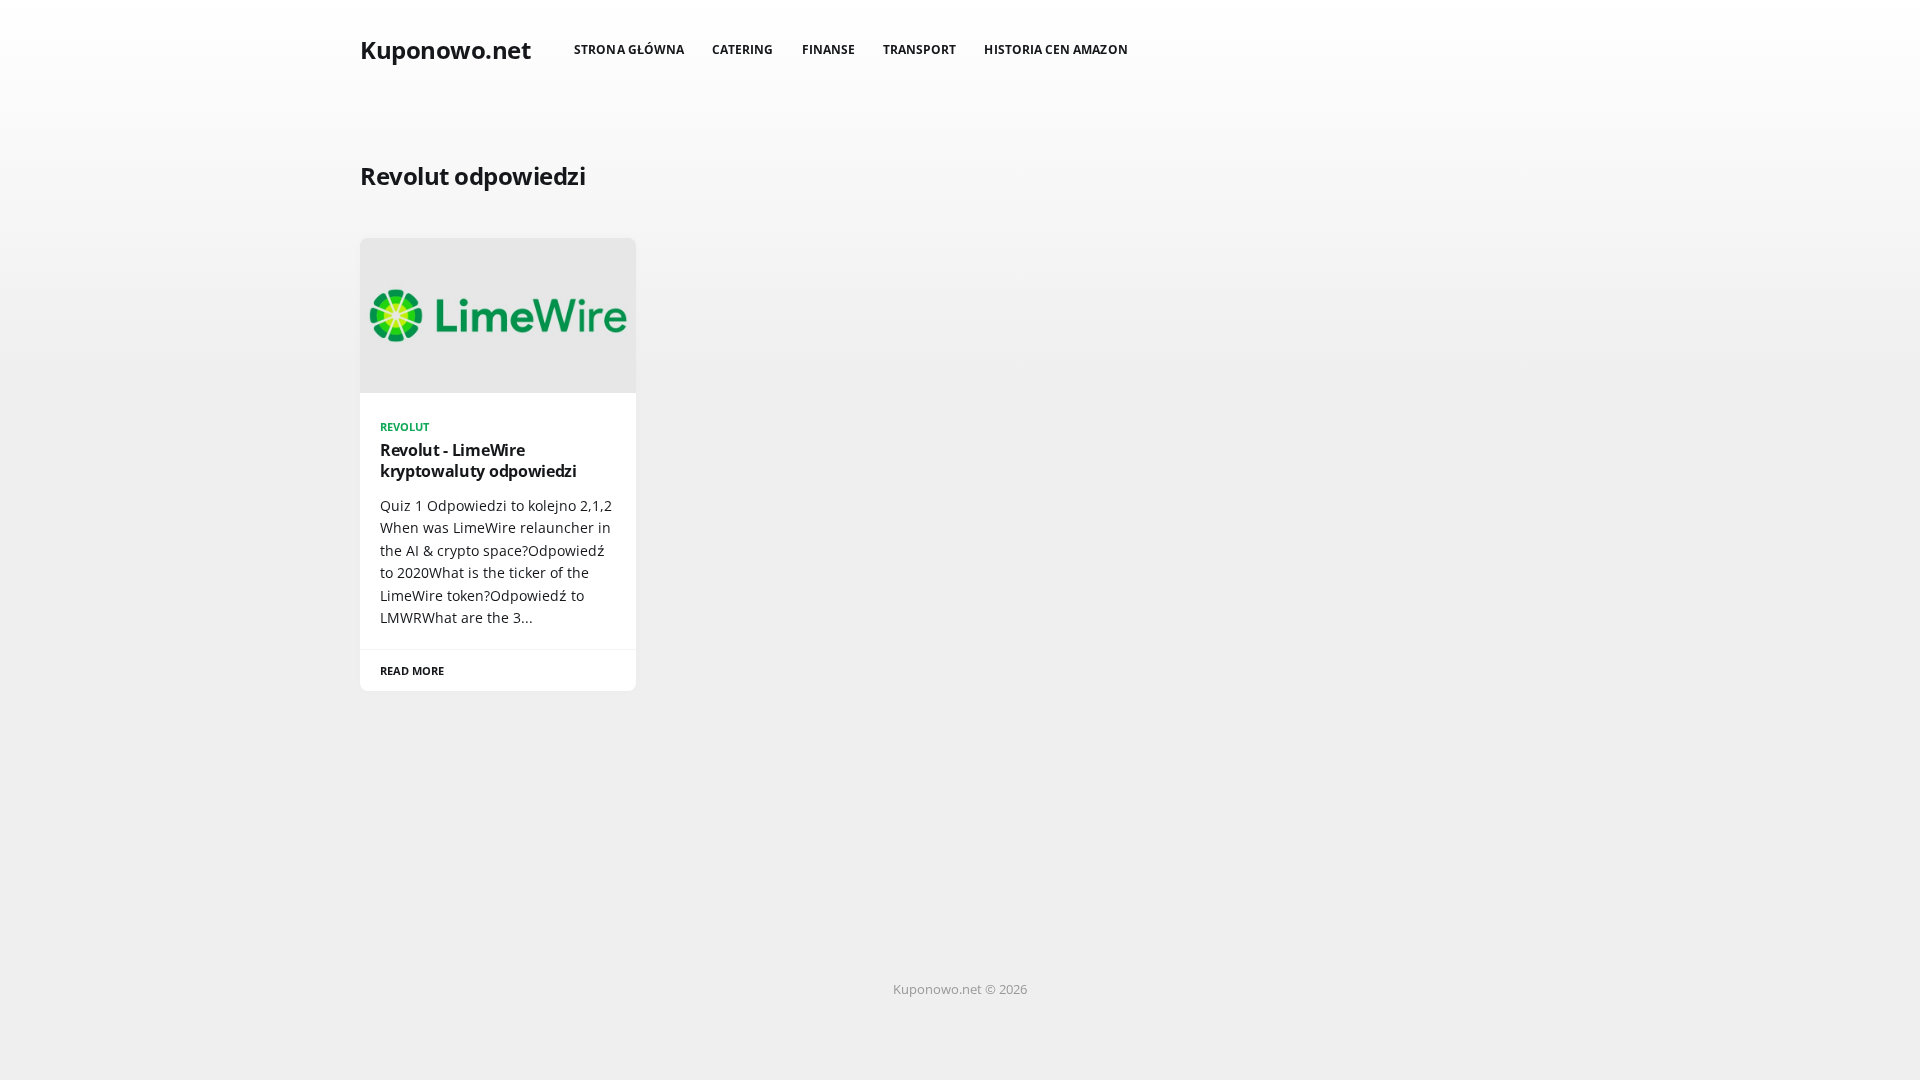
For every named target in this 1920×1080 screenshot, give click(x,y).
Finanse (828, 49)
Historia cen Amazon (1055, 49)
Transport (920, 49)
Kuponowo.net (445, 50)
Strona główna (629, 49)
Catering (742, 49)
